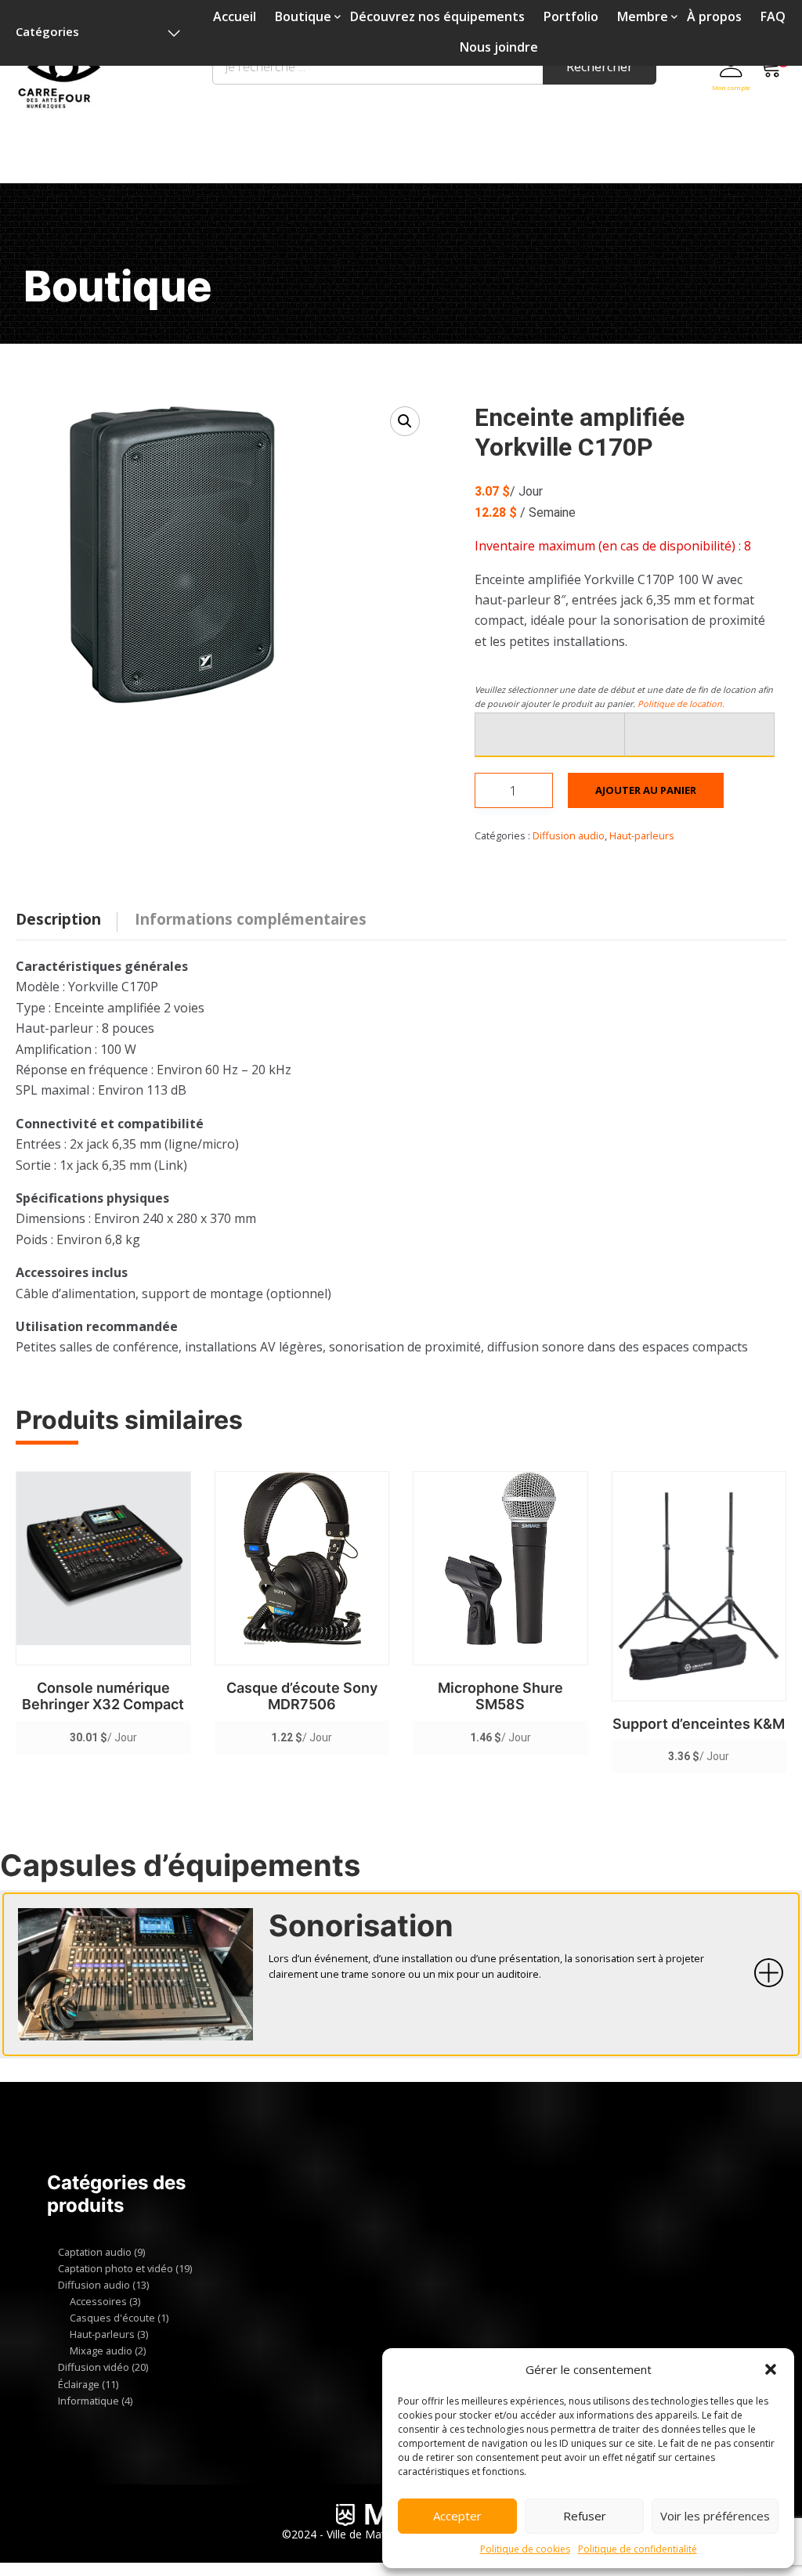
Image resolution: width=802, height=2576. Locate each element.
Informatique (89, 2401)
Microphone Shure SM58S (500, 1696)
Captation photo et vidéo (116, 2268)
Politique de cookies (525, 2549)
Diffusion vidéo (94, 2367)
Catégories (47, 31)
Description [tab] (58, 919)
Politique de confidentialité (638, 2549)
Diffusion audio (569, 835)
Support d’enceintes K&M (699, 1724)
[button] (771, 2369)
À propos (714, 16)
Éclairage (79, 2384)
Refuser (585, 2516)
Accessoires (98, 2301)
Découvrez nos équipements (437, 16)
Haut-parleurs (642, 835)
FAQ (773, 16)
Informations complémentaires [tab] (251, 919)
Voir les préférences (715, 2516)
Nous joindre (499, 47)
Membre (643, 16)
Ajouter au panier (646, 790)
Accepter (457, 2516)
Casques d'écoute (112, 2318)
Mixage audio (101, 2351)
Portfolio (571, 16)
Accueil (235, 16)
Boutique (303, 16)
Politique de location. (681, 704)
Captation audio (95, 2252)
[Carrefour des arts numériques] (60, 78)
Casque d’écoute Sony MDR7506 (302, 1696)
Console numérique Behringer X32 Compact (103, 1696)
